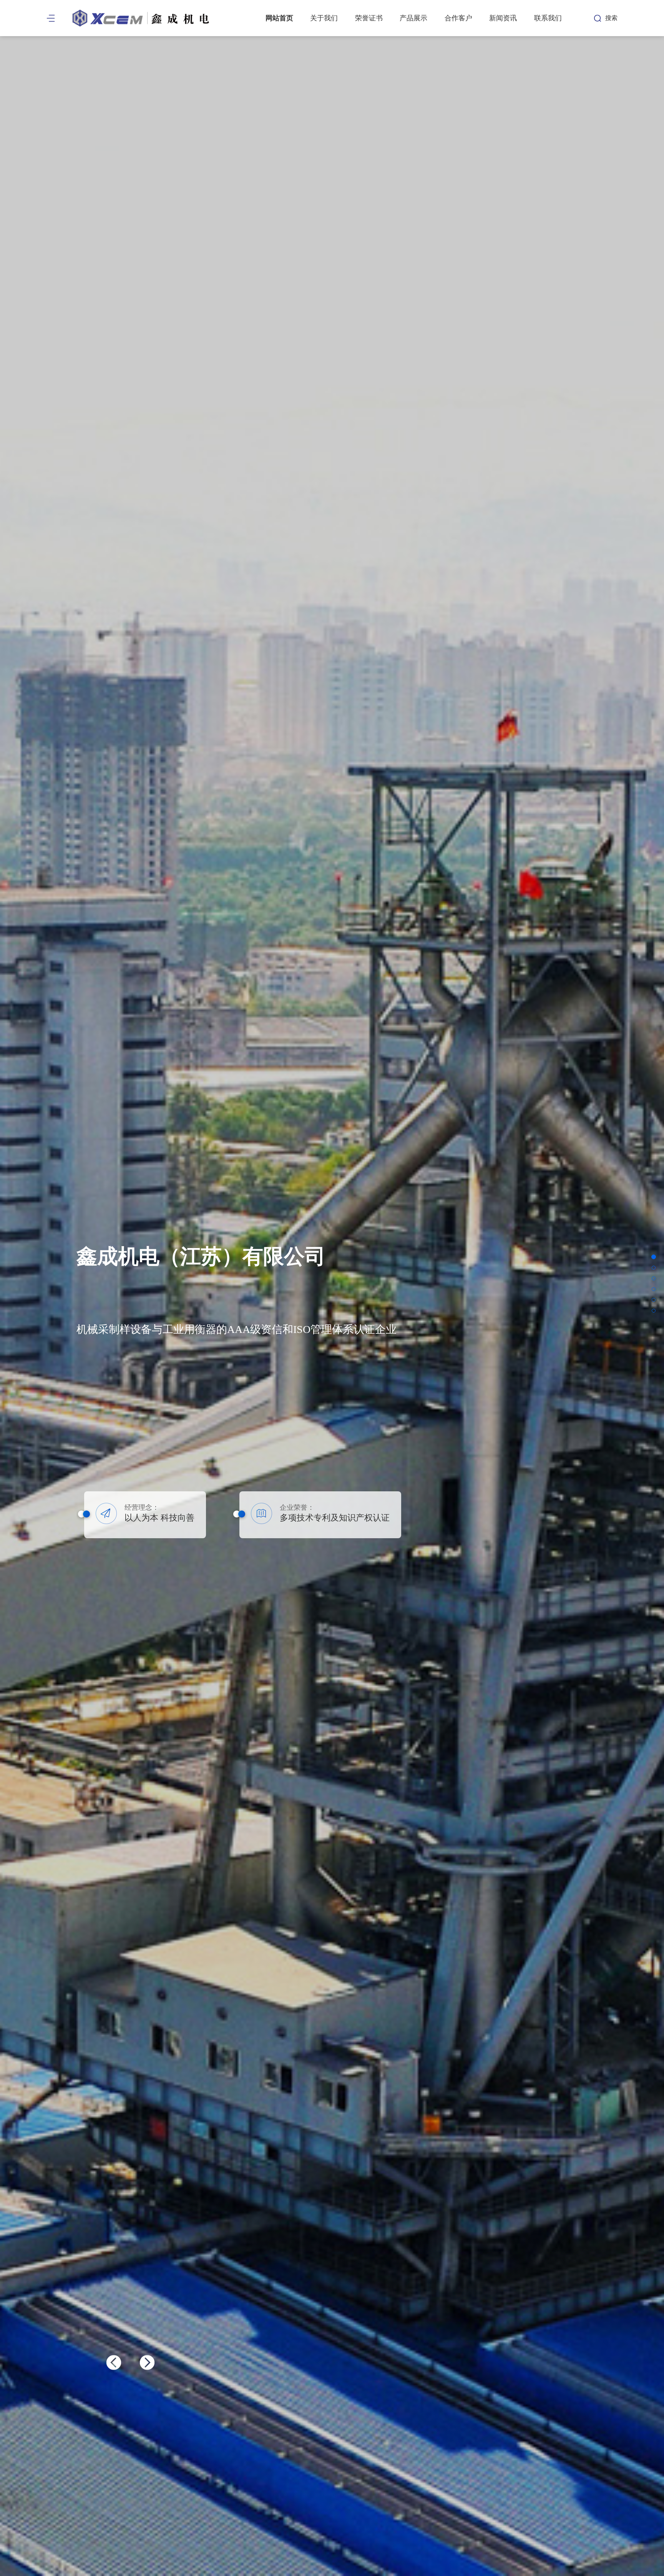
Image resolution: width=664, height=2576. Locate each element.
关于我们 (324, 18)
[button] (147, 2362)
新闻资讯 (503, 18)
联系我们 (548, 18)
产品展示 (413, 18)
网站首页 (279, 18)
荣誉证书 (369, 18)
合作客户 (458, 18)
